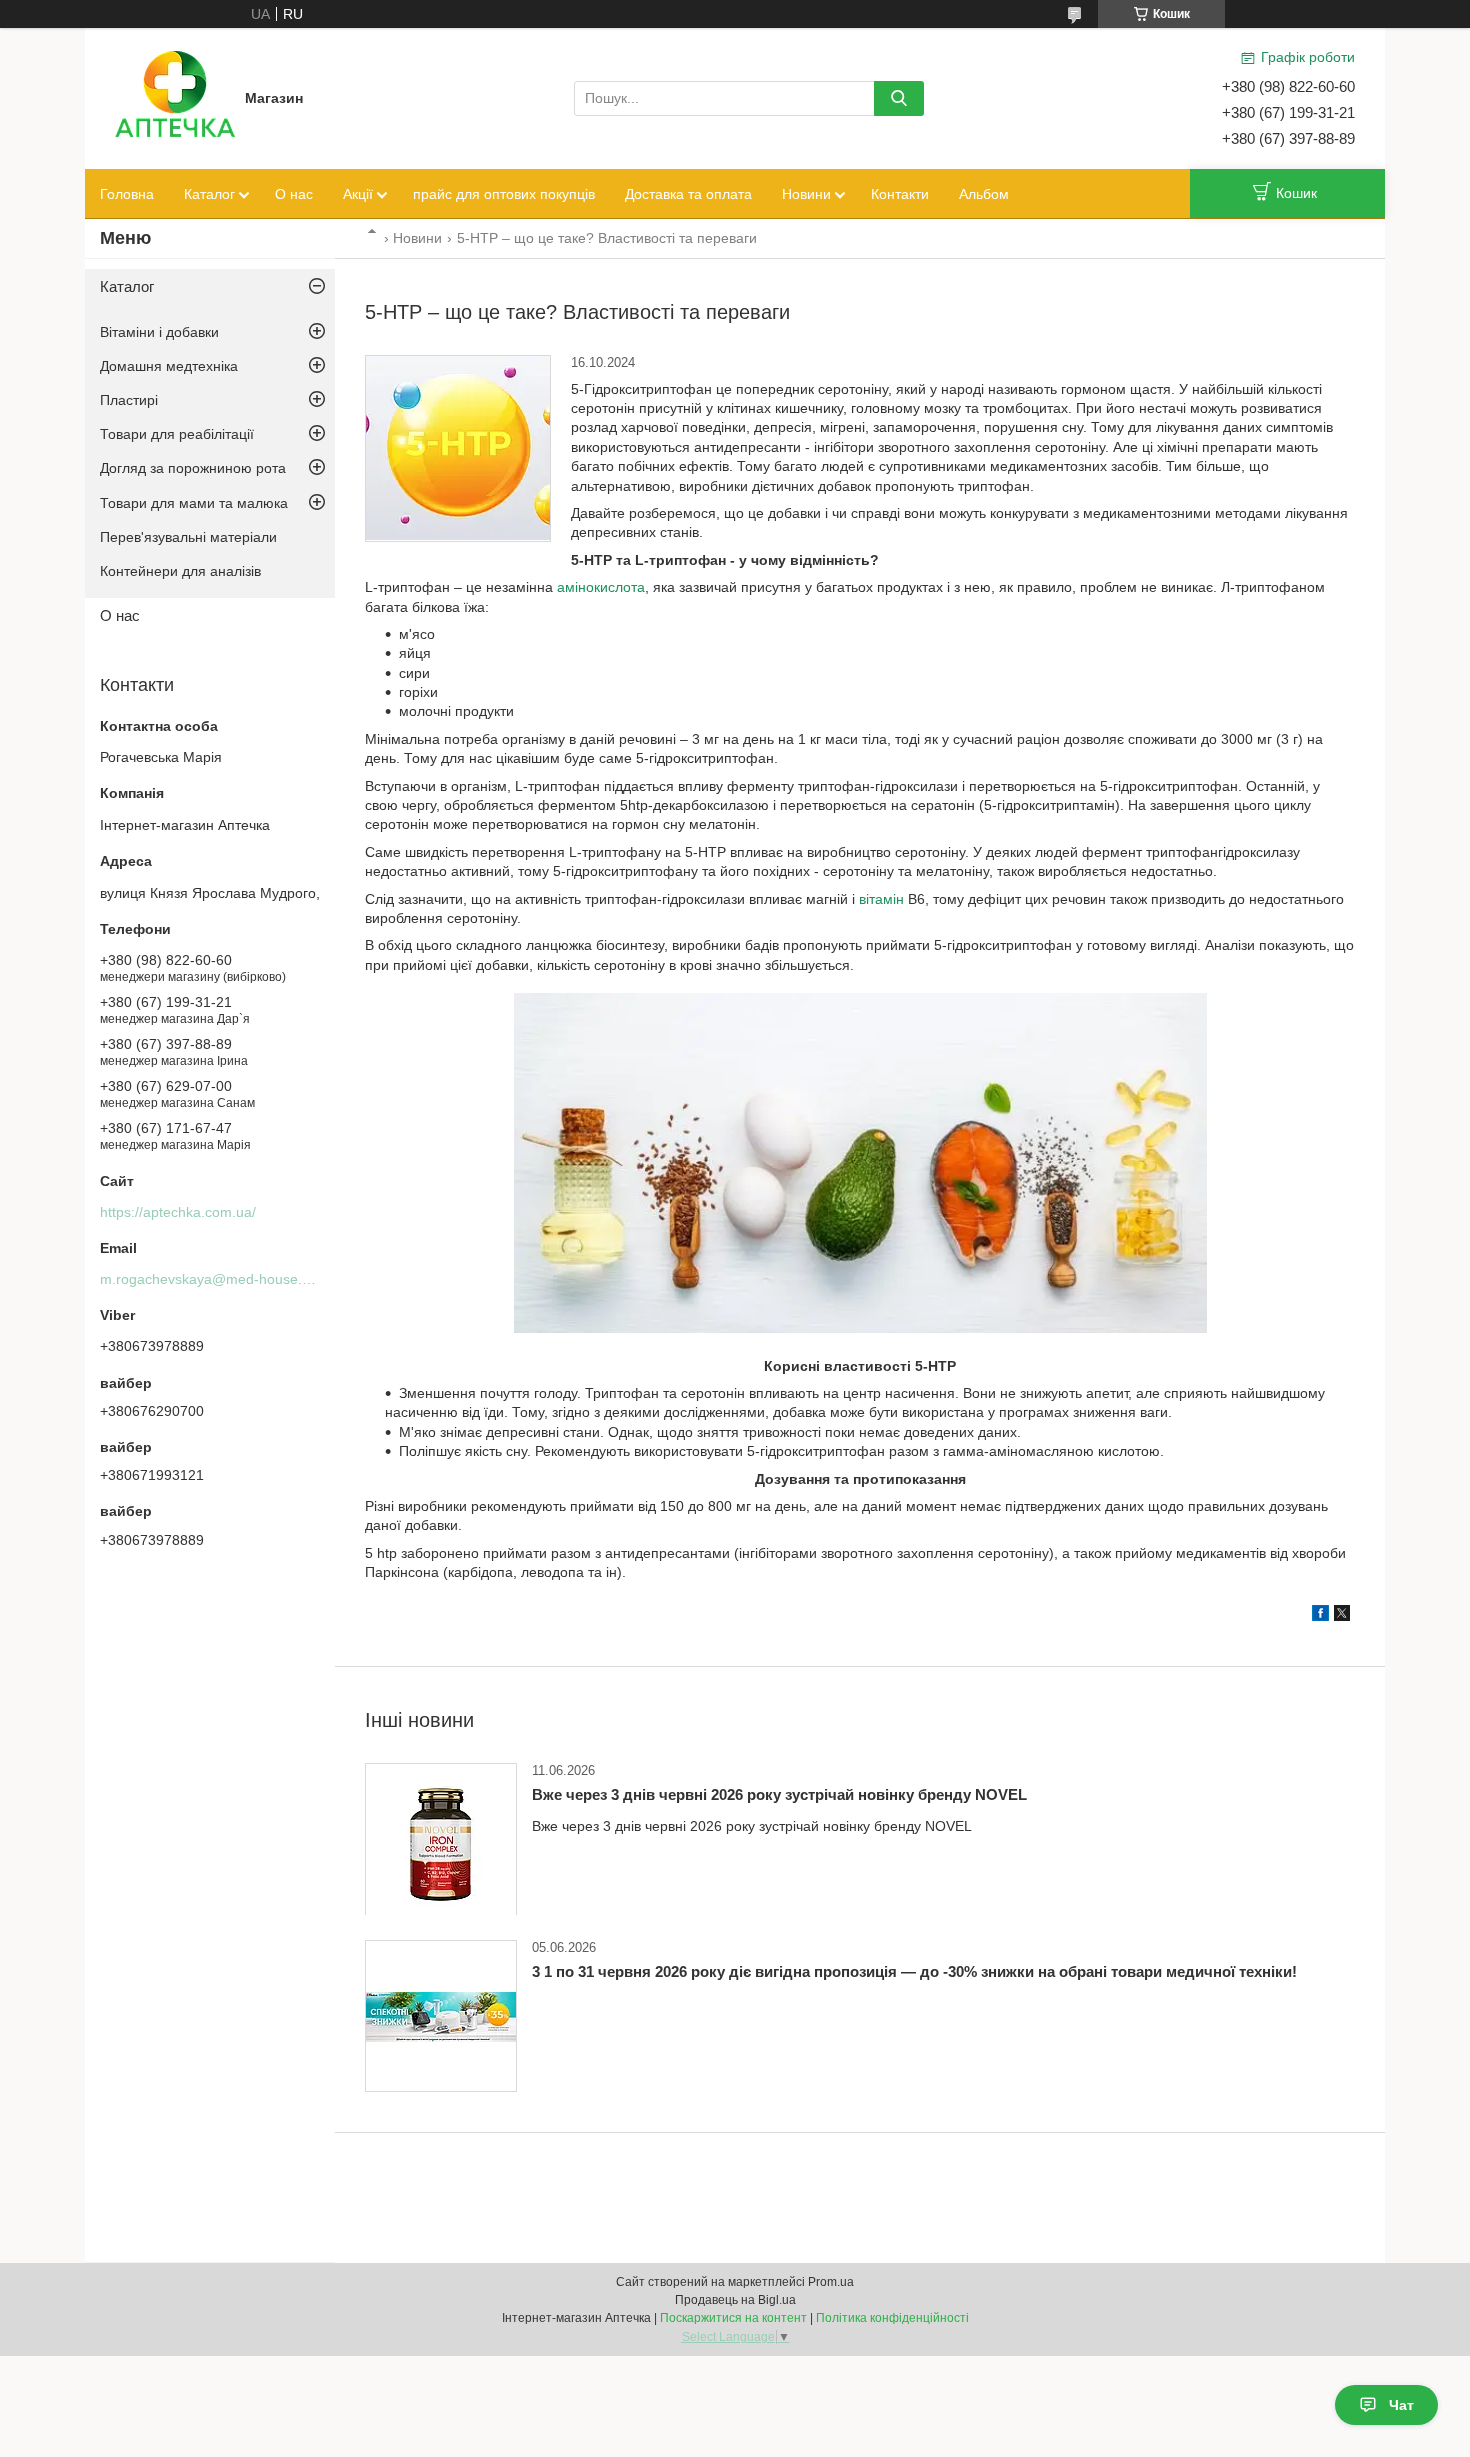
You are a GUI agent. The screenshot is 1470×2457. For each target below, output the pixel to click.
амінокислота (601, 587)
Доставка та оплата (688, 194)
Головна (127, 194)
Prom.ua (831, 2282)
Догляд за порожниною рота (193, 468)
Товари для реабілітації (177, 434)
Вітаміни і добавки (159, 332)
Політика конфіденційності (892, 2318)
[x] (1342, 1616)
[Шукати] (899, 98)
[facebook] (1320, 1616)
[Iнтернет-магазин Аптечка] (175, 97)
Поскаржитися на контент (733, 2318)
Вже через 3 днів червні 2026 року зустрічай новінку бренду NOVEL (779, 1794)
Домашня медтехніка (169, 366)
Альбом (984, 194)
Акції (358, 194)
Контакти (900, 194)
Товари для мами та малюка (194, 503)
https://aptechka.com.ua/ (178, 1212)
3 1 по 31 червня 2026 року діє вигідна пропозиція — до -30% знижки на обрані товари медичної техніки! (914, 1971)
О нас (294, 194)
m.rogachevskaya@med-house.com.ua (224, 1279)
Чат (1401, 2405)
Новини (806, 194)
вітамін (881, 899)
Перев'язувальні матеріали (188, 537)
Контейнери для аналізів (180, 571)
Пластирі (129, 400)
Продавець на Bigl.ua (735, 2300)
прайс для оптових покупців (504, 194)
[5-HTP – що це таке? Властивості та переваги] (458, 448)
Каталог (209, 194)
